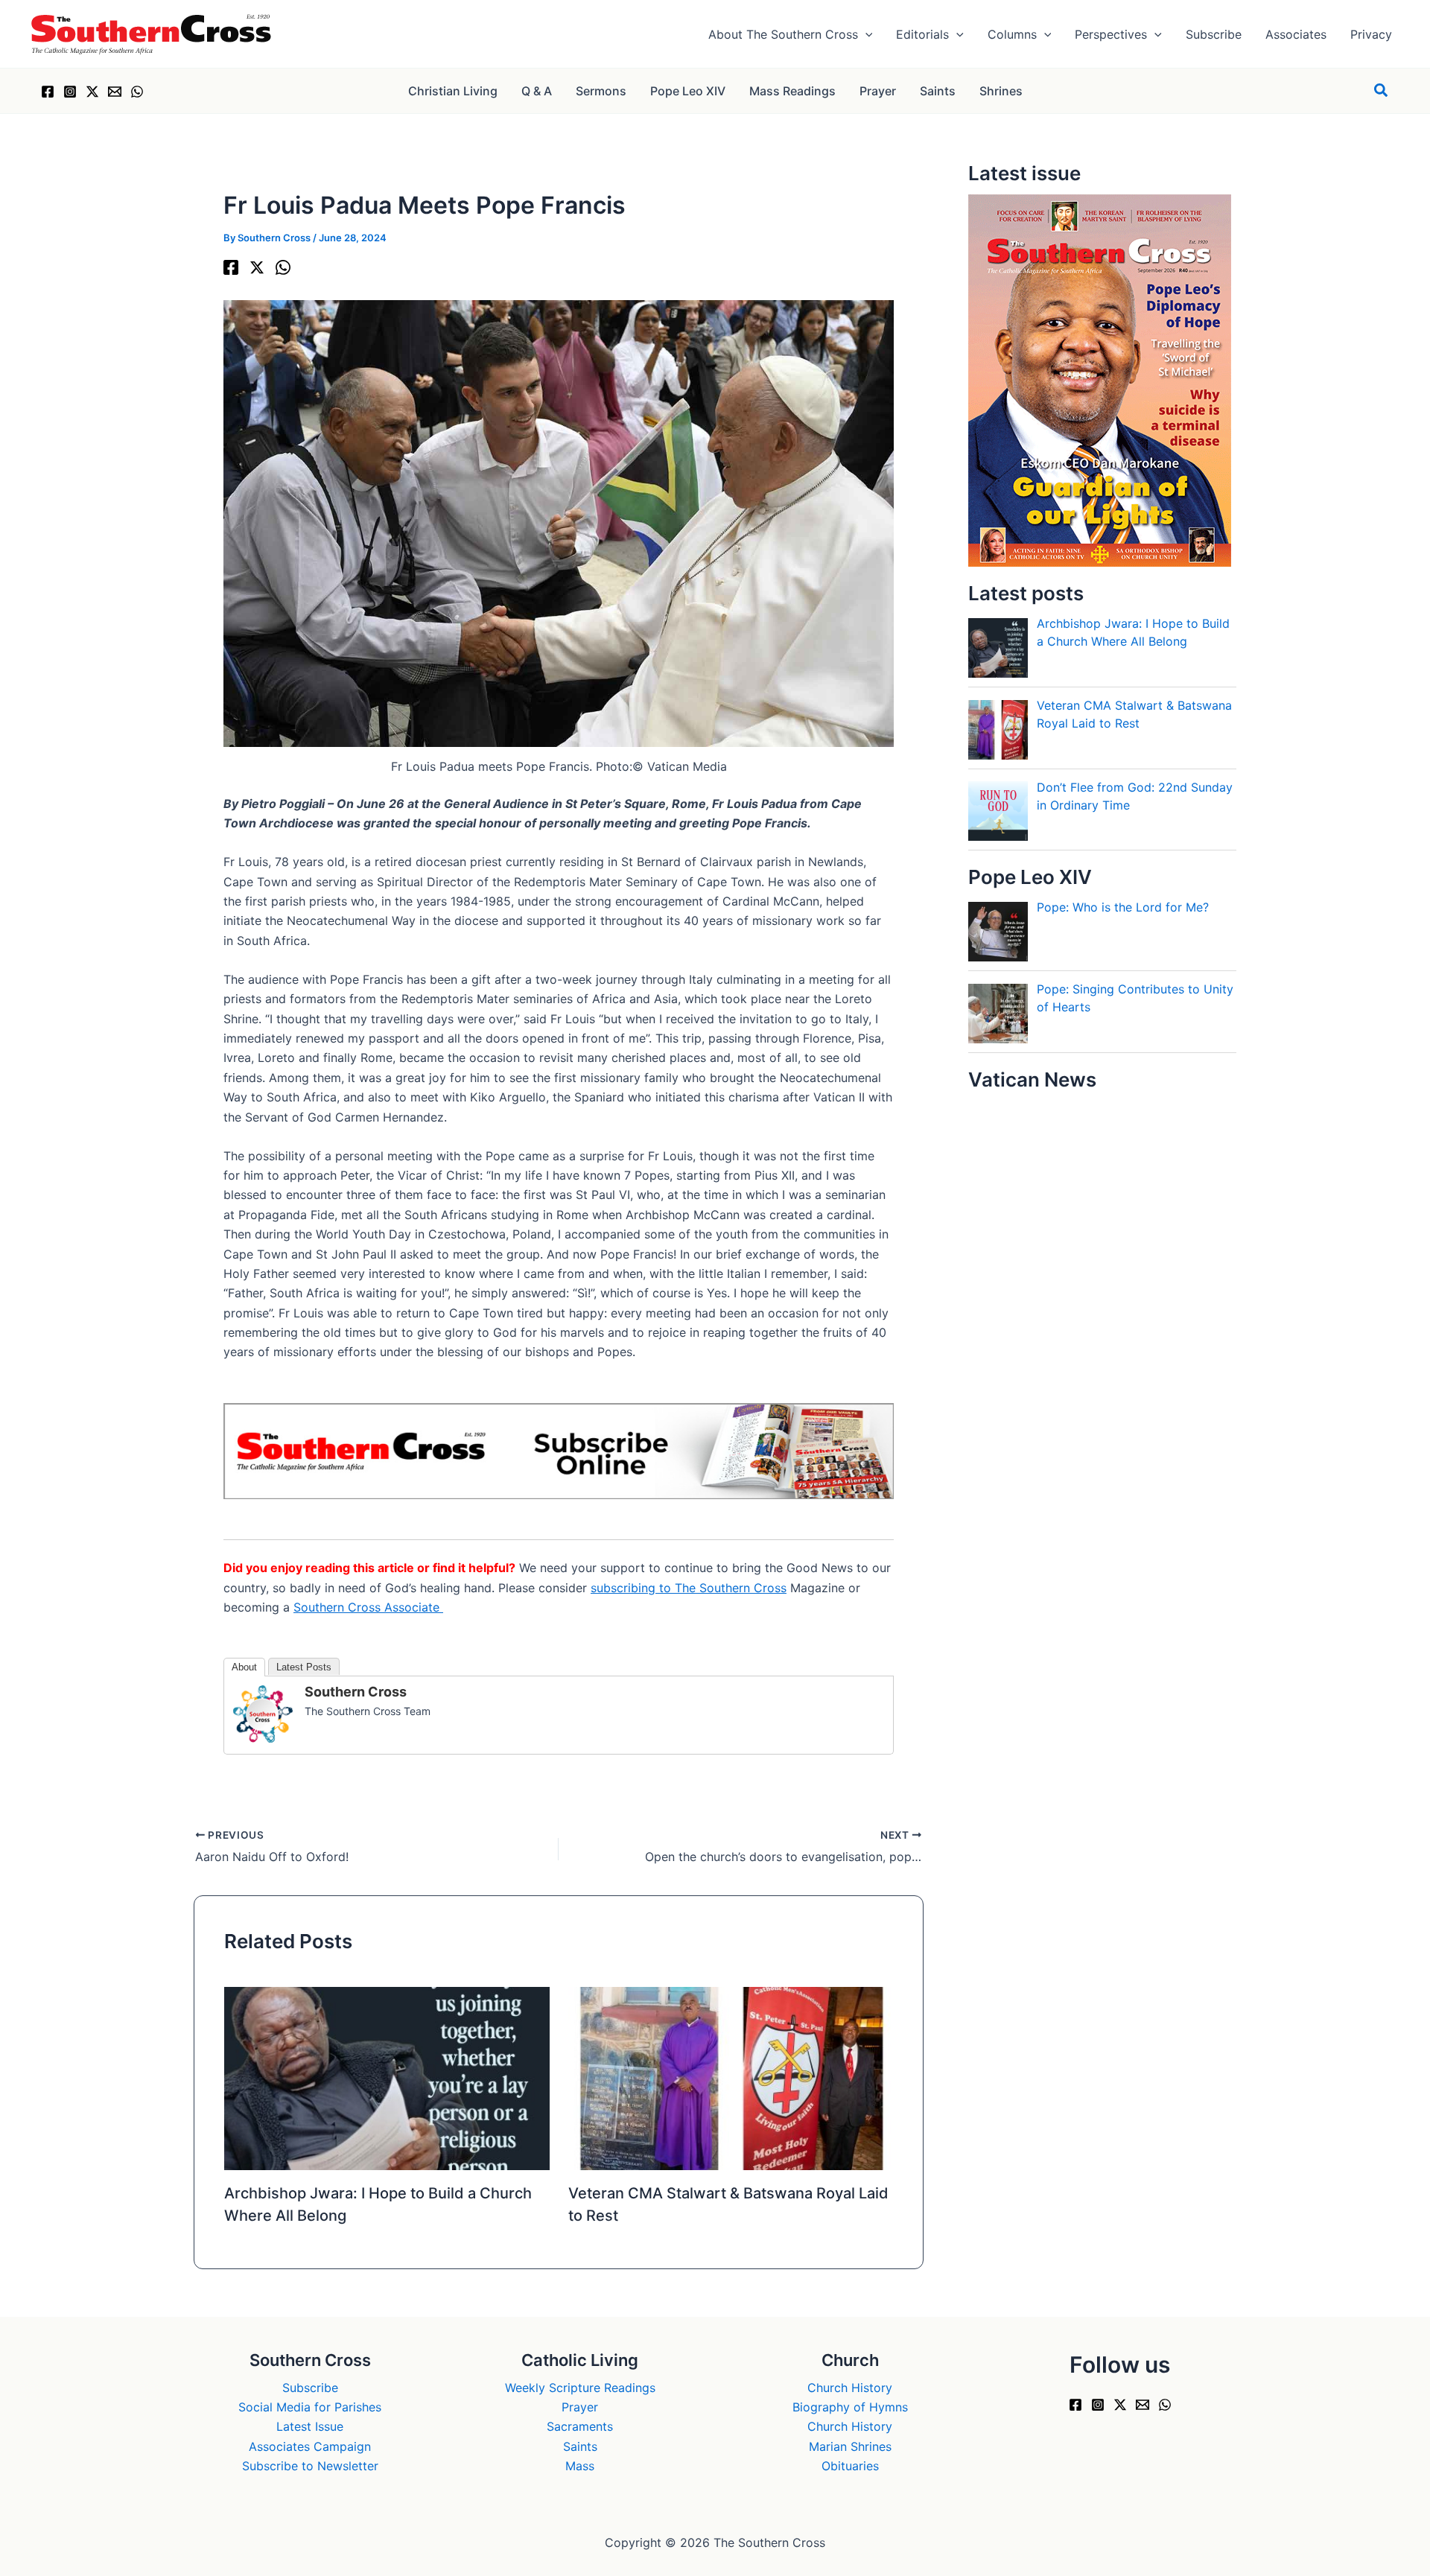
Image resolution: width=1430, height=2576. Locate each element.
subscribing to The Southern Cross (689, 1588)
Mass (580, 2466)
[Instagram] (70, 92)
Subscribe (310, 2388)
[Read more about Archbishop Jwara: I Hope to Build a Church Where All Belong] (387, 2077)
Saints (580, 2446)
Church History (850, 2388)
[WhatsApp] (137, 92)
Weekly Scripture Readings (580, 2388)
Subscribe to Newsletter (310, 2466)
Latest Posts (304, 1667)
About (244, 1667)
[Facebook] (48, 92)
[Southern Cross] (263, 1713)
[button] (865, 34)
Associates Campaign (310, 2446)
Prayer (580, 2407)
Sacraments (580, 2426)
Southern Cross (356, 1692)
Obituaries (850, 2466)
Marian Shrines (850, 2446)
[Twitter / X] (92, 92)
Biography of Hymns (850, 2407)
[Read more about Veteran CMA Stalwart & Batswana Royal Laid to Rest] (731, 2077)
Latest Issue (310, 2426)
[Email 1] (115, 92)
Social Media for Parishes (310, 2407)
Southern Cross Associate (368, 1607)
